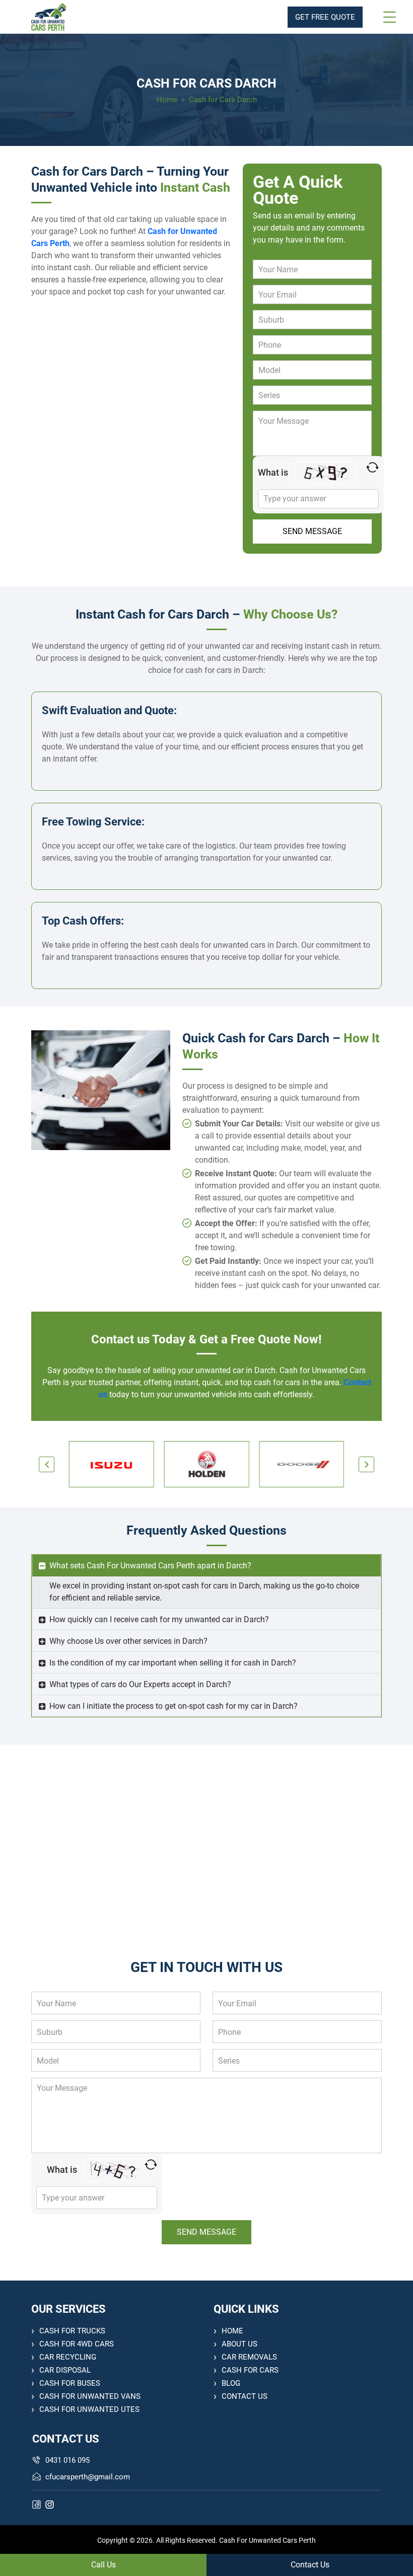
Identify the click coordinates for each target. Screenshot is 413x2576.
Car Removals (249, 2357)
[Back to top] (394, 2539)
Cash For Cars (250, 2370)
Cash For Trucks (72, 2331)
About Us (239, 2344)
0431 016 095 (67, 2460)
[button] (47, 1464)
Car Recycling (68, 2357)
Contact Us (245, 2396)
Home (167, 100)
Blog (231, 2383)
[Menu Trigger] (389, 17)
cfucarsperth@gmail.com (88, 2477)
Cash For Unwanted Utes (89, 2409)
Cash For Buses (70, 2383)
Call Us (104, 2565)
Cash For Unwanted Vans (90, 2396)
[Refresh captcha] (372, 467)
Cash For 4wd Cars (77, 2344)
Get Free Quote (325, 17)
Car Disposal (65, 2370)
